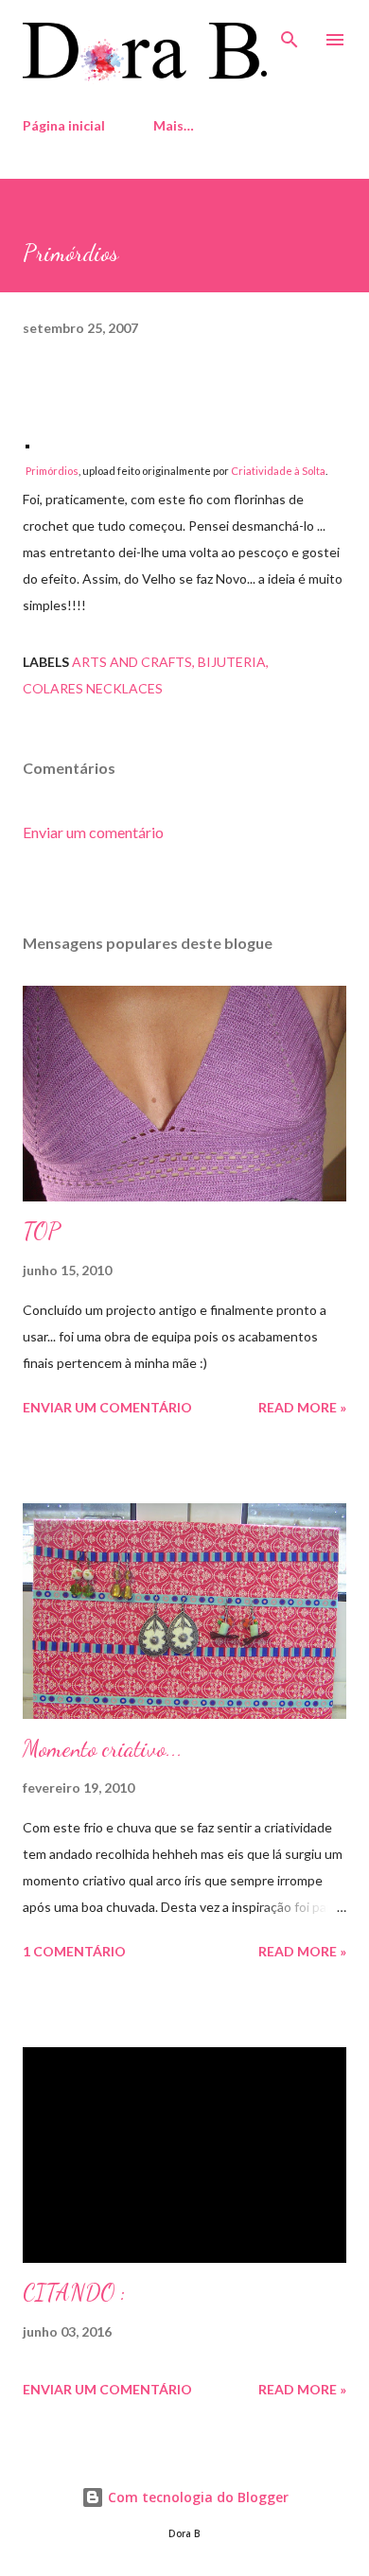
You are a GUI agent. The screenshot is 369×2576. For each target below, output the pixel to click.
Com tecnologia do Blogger (196, 2497)
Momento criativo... (103, 1749)
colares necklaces (93, 688)
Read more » (302, 1407)
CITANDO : (74, 2293)
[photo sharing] (27, 443)
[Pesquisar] (290, 34)
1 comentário (74, 1951)
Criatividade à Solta (278, 471)
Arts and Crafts (132, 662)
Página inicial (64, 125)
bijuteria (232, 662)
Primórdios (52, 471)
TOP (42, 1231)
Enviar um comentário (93, 832)
